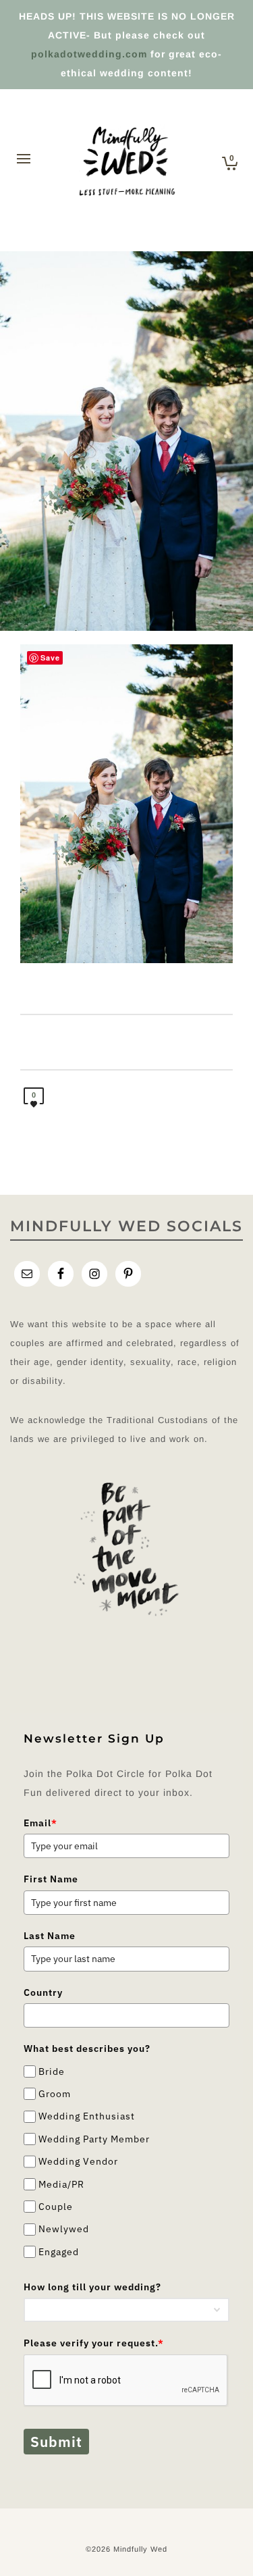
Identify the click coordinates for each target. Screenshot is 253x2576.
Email (40, 1823)
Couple (56, 2207)
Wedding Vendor (78, 2161)
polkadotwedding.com (89, 54)
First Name (51, 1879)
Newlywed (64, 2229)
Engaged (59, 2252)
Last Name (50, 1936)
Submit (56, 2442)
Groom (55, 2094)
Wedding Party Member (94, 2139)
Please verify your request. (94, 2343)
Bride (52, 2071)
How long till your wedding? (92, 2287)
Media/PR (61, 2184)
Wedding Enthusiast (87, 2117)
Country (43, 1992)
